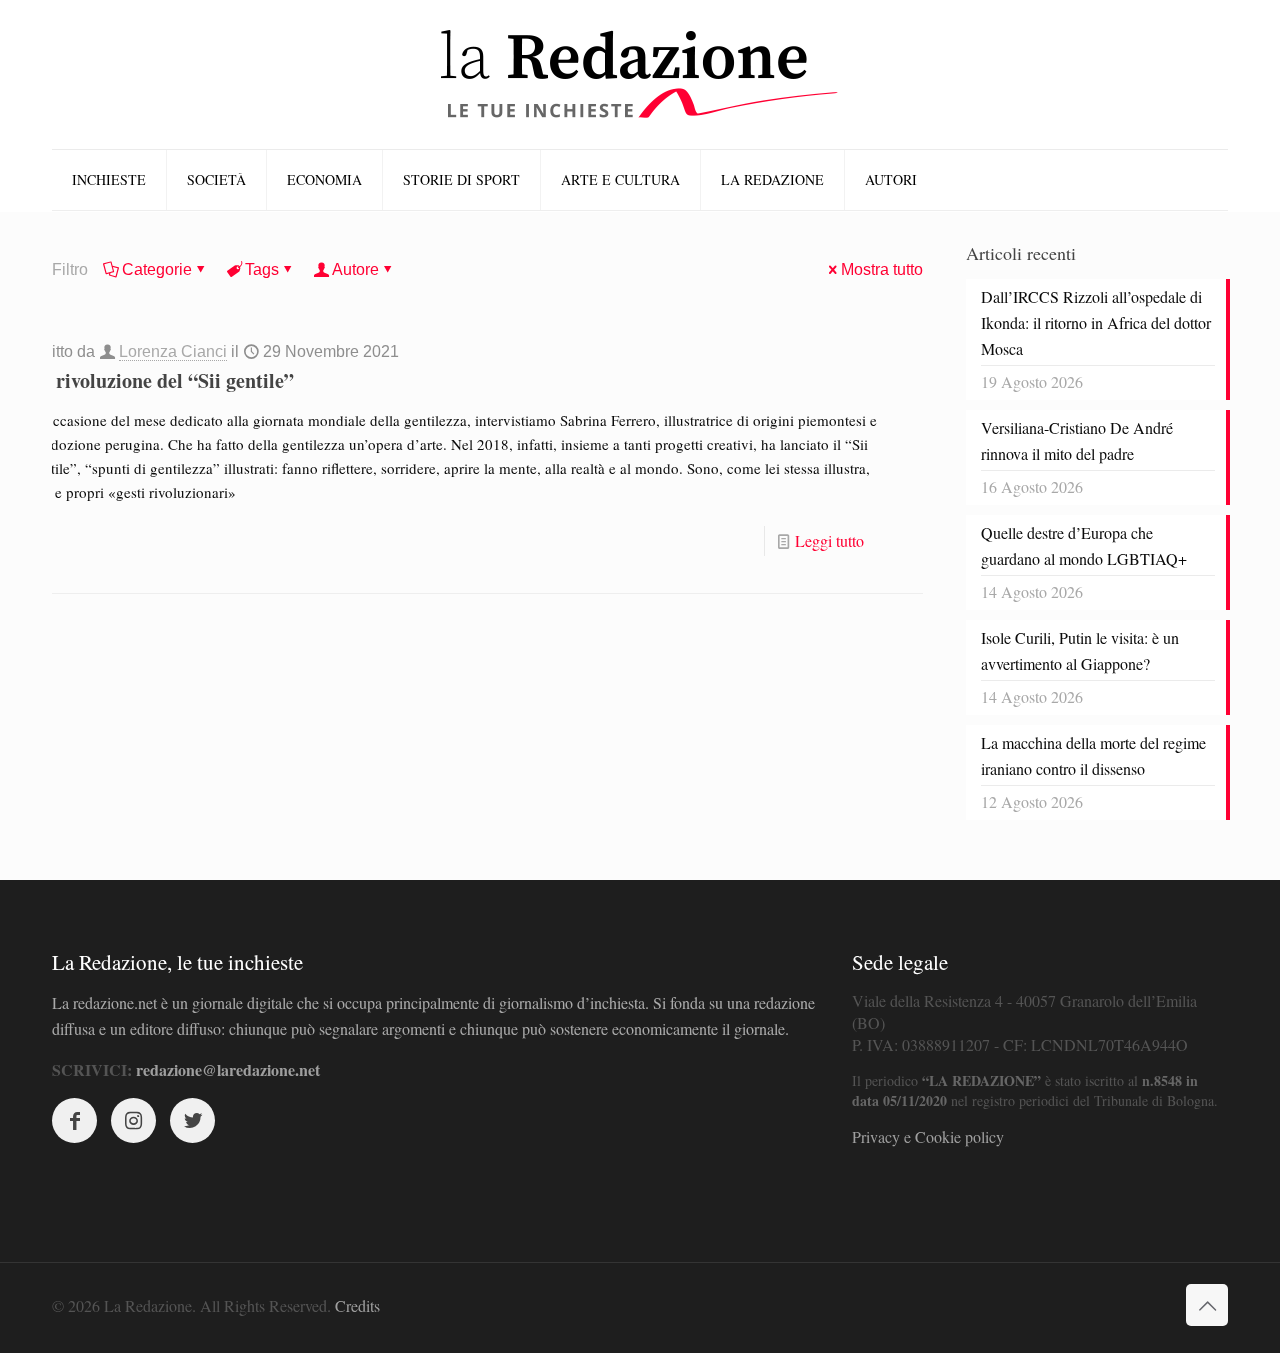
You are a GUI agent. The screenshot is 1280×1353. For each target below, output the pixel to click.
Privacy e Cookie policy (928, 1136)
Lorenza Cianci (173, 351)
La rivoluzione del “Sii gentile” (161, 380)
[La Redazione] (640, 74)
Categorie (157, 269)
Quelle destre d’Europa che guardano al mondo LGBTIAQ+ (1084, 545)
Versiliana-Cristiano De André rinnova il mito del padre (1077, 440)
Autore (355, 269)
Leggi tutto (829, 540)
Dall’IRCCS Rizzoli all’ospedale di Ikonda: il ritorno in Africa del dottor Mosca (1096, 322)
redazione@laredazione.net (228, 1069)
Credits (357, 1305)
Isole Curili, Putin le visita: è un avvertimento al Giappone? (1080, 650)
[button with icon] (74, 1120)
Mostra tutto (882, 269)
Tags (262, 269)
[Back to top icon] (1207, 1305)
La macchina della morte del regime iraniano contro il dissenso (1093, 755)
